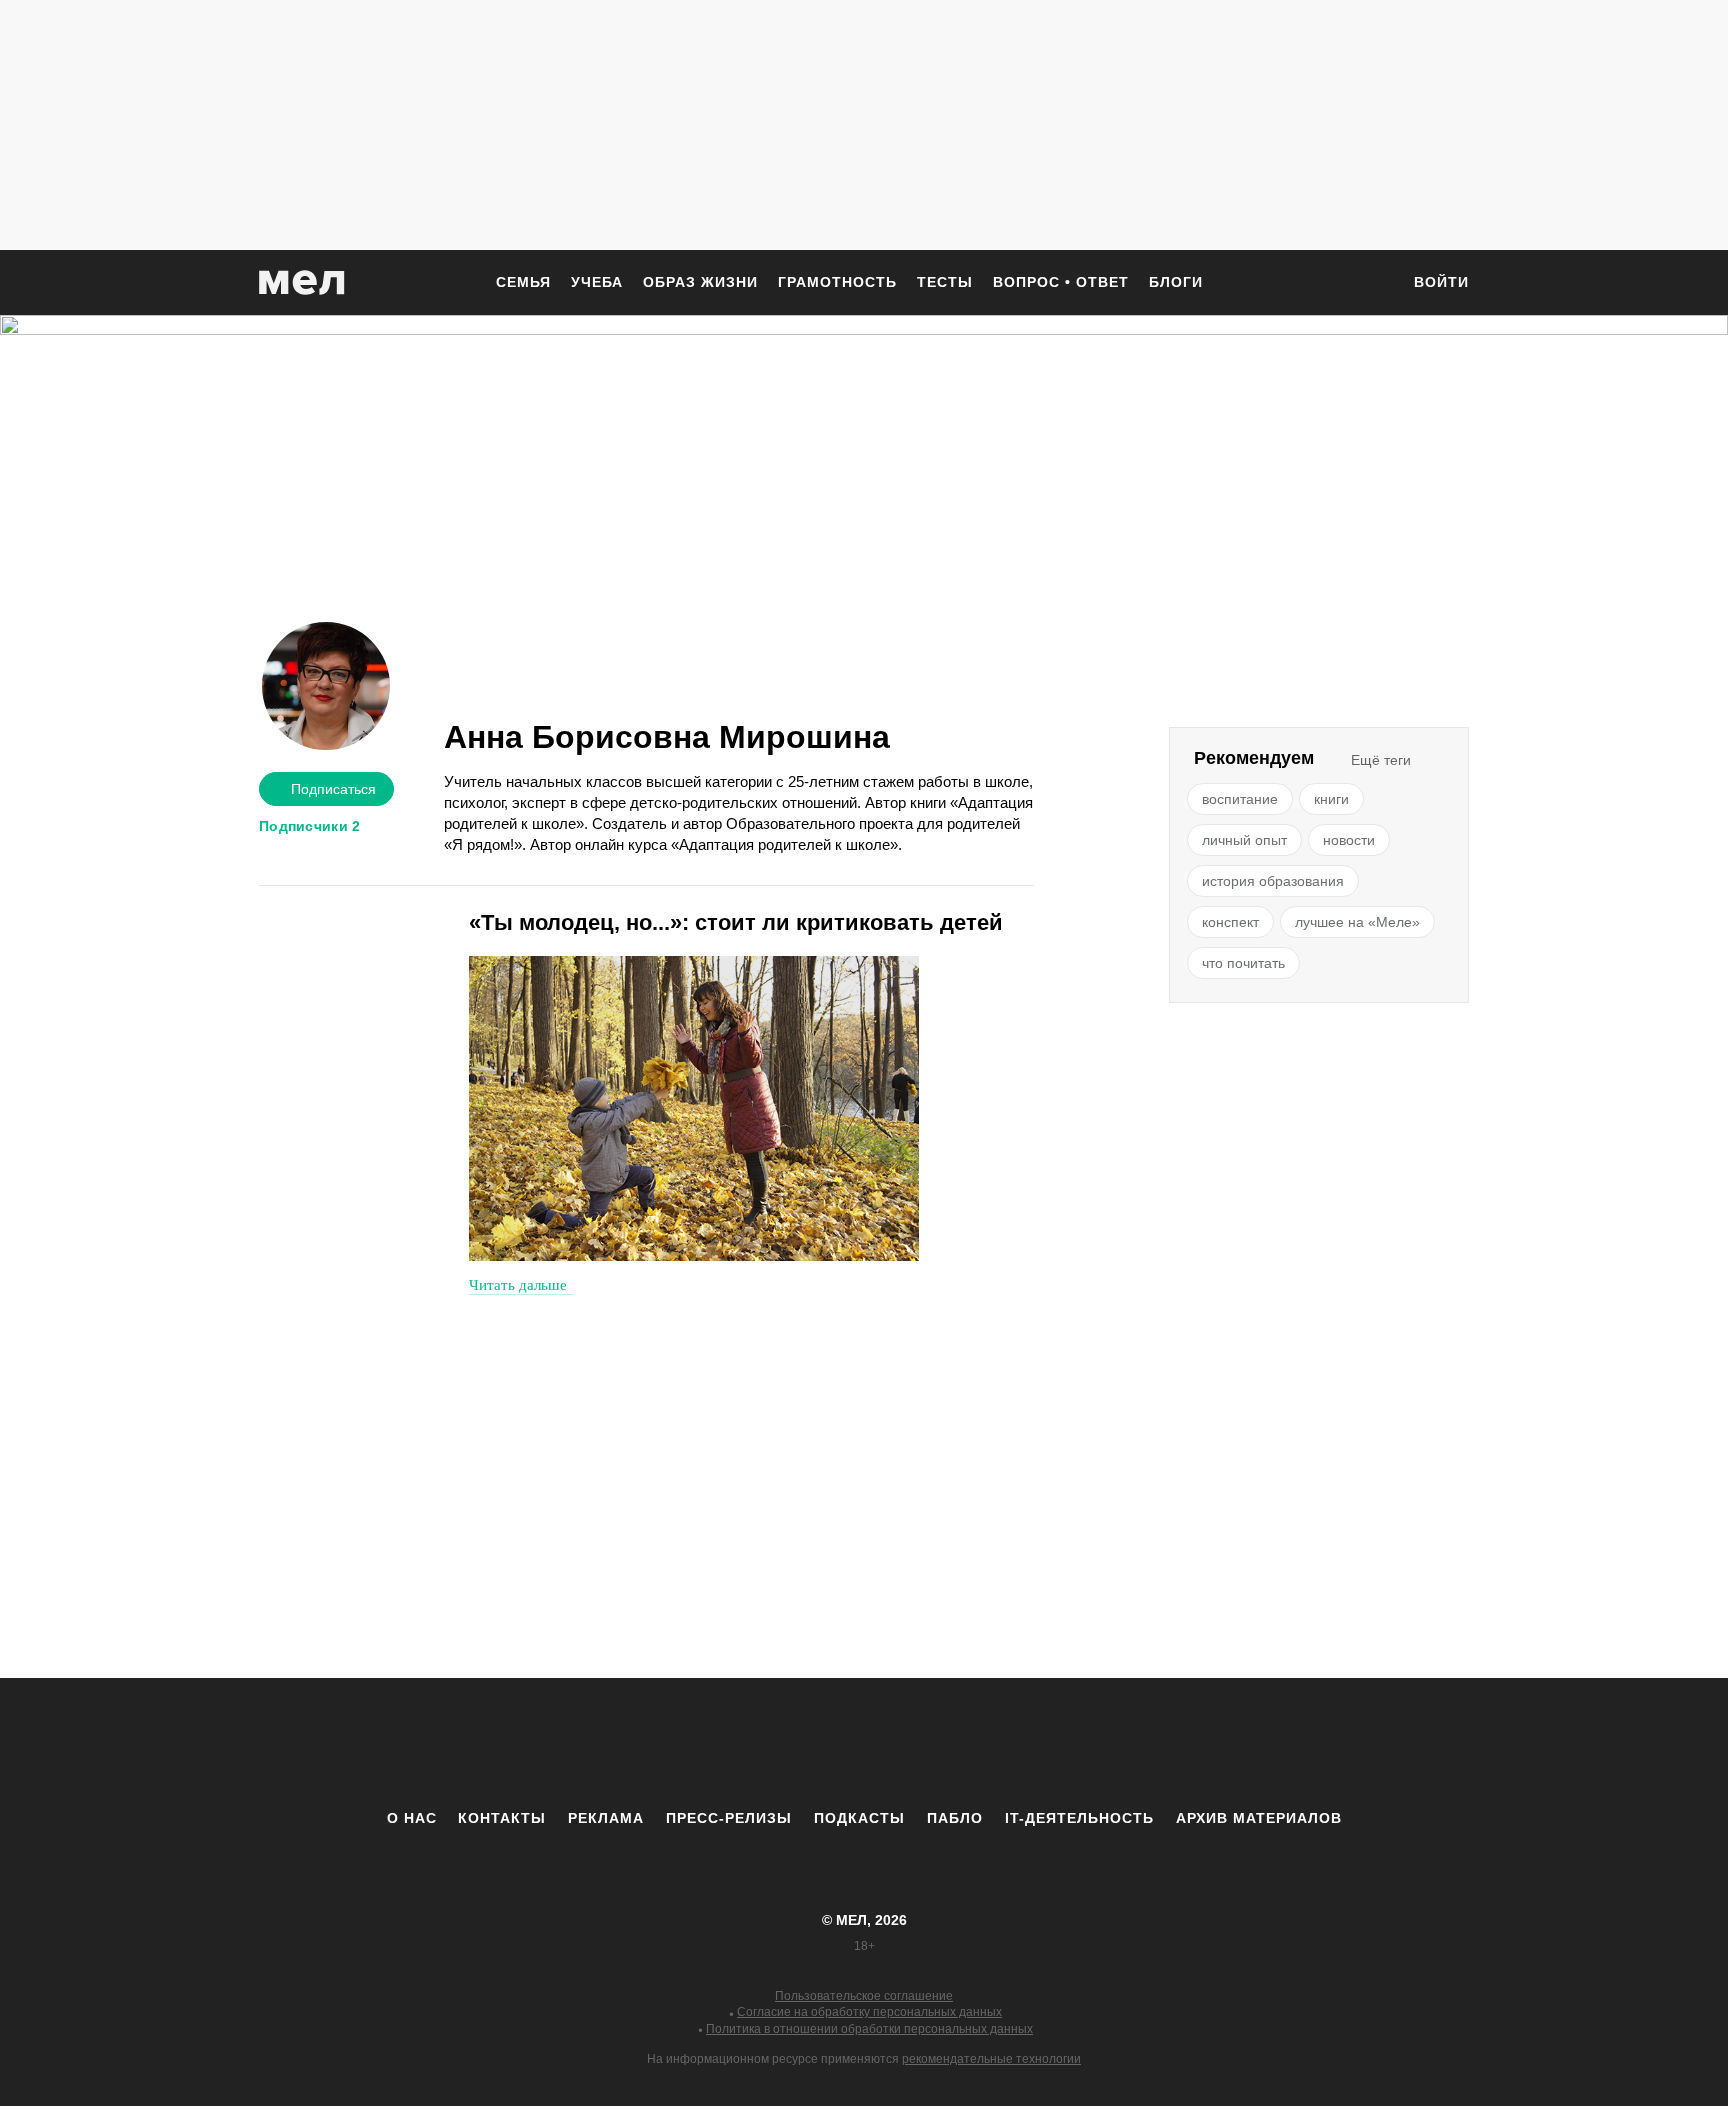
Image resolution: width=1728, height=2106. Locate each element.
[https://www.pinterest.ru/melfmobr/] (919, 1743)
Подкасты (859, 1818)
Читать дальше (518, 1285)
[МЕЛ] (302, 282)
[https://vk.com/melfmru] (809, 1743)
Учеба (597, 282)
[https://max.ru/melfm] (1029, 1743)
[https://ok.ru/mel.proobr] (974, 1743)
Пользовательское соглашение (864, 1996)
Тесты (945, 282)
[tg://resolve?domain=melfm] (699, 1743)
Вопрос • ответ (1061, 282)
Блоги (1176, 282)
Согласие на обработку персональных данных (869, 2012)
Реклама (606, 1818)
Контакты (502, 1818)
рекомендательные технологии (991, 2059)
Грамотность (837, 282)
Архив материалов (1259, 1818)
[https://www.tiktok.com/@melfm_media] (864, 1743)
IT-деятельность (1079, 1818)
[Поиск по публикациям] (1374, 284)
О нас (412, 1818)
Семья (523, 282)
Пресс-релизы (729, 1818)
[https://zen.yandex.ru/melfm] (754, 1743)
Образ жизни (700, 282)
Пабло (955, 1818)
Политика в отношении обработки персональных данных (869, 2029)
